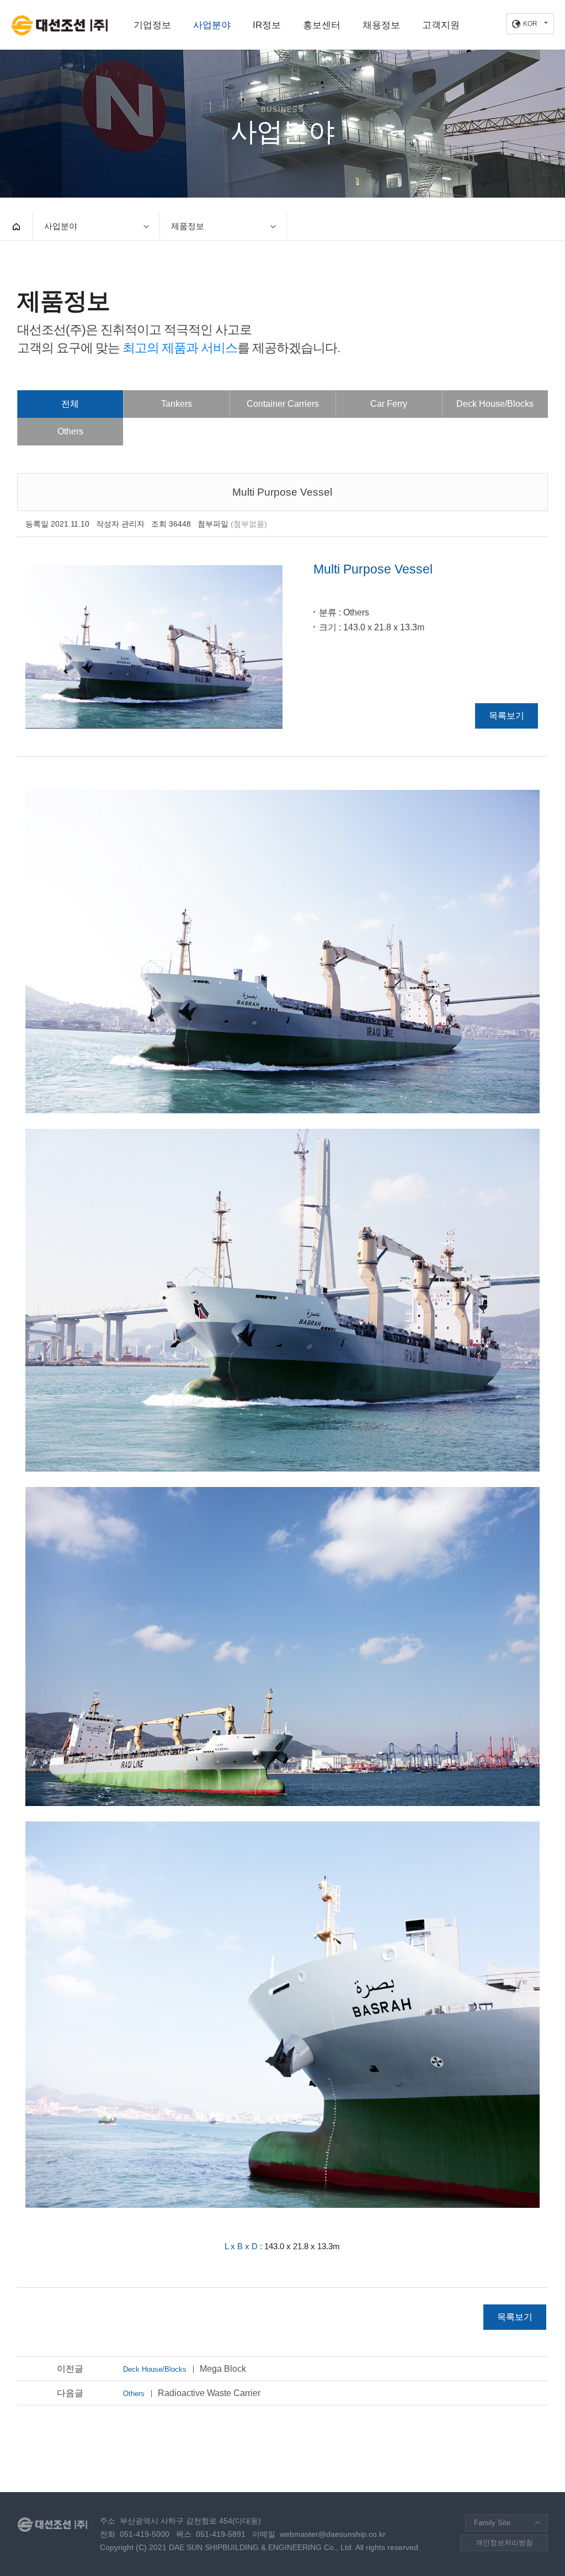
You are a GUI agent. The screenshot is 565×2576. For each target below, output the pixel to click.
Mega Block (185, 2369)
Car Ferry (389, 404)
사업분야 (212, 25)
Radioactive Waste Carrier (192, 2393)
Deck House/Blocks (495, 404)
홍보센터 (322, 25)
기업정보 (152, 25)
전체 (70, 404)
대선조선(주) (59, 25)
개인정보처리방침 (504, 2543)
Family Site (492, 2523)
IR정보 (267, 25)
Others (70, 431)
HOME (16, 226)
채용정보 (381, 25)
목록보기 (507, 716)
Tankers (177, 404)
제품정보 (188, 226)
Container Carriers (283, 404)
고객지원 (441, 25)
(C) (141, 2547)
